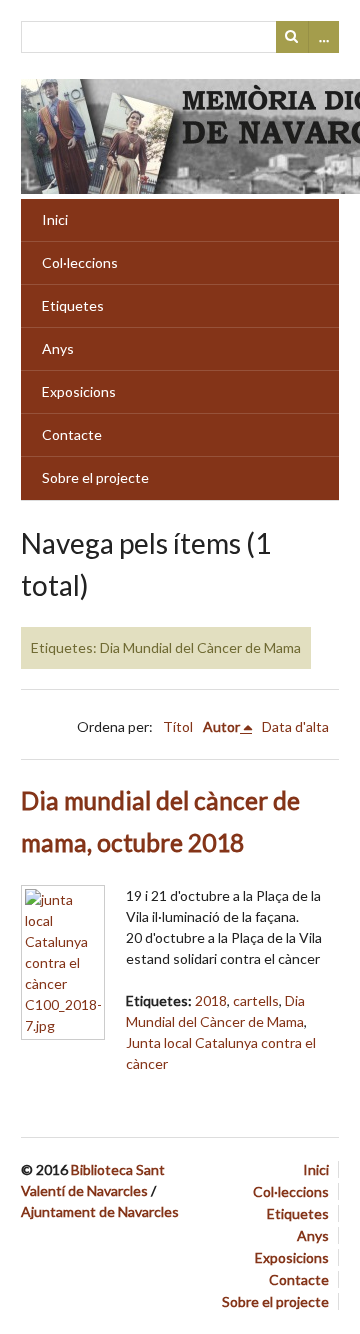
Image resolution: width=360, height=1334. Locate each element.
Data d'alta (295, 726)
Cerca (292, 37)
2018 (211, 1000)
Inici (55, 219)
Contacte (72, 434)
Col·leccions (80, 262)
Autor (221, 726)
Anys (58, 348)
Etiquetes (73, 305)
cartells (256, 1000)
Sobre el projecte (95, 477)
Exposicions (79, 391)
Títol (178, 726)
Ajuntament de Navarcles (100, 1211)
